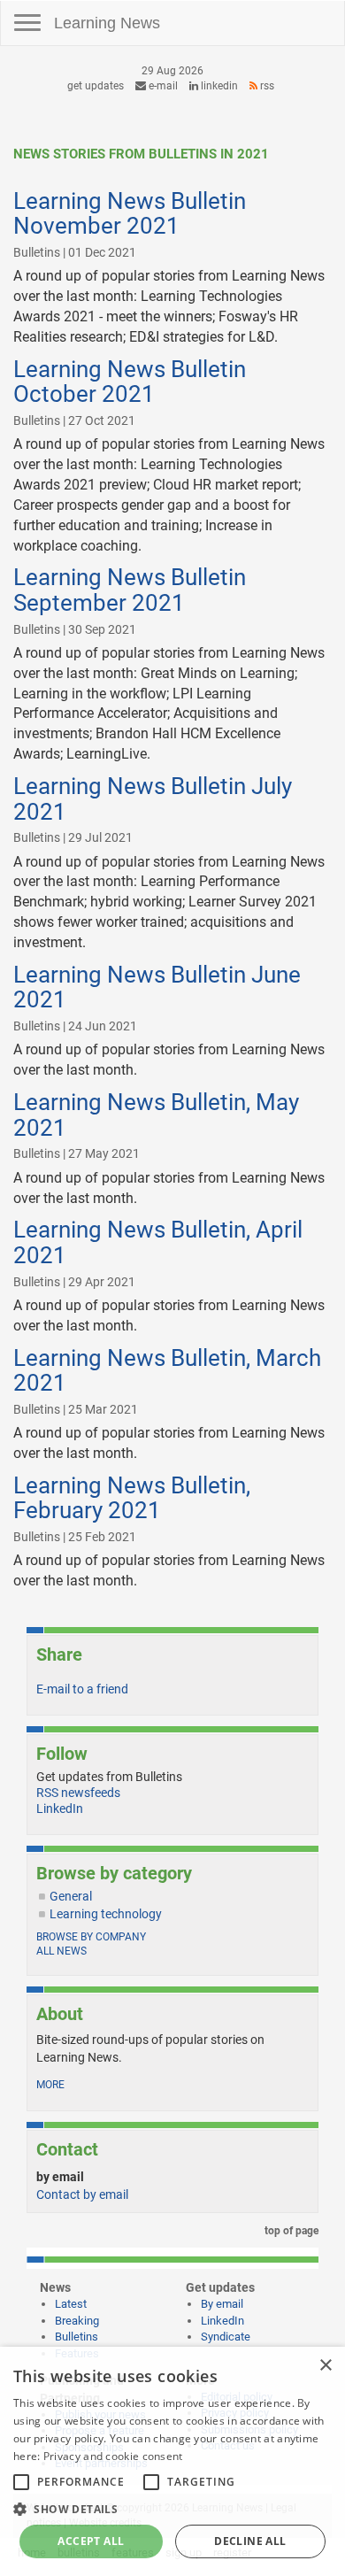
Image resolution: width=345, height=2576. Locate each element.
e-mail (162, 86)
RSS (266, 86)
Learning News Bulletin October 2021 (130, 382)
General (71, 1896)
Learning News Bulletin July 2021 (153, 799)
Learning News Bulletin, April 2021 (158, 1242)
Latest (71, 2304)
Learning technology (106, 1914)
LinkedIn (218, 86)
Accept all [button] (91, 2541)
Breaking (77, 2321)
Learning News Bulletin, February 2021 (132, 1498)
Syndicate (226, 2337)
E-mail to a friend (82, 1689)
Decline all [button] (250, 2541)
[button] (172, 2508)
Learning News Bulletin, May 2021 (156, 1115)
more (50, 2085)
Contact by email (82, 2194)
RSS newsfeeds (78, 1793)
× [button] (325, 2366)
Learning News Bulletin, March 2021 (167, 1371)
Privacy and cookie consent (113, 2456)
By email (222, 2304)
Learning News (107, 23)
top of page (290, 2231)
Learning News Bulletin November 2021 (130, 214)
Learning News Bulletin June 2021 (157, 987)
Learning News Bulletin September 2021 (130, 590)
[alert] (172, 2461)
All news (61, 1951)
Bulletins (77, 2337)
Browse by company (91, 1937)
